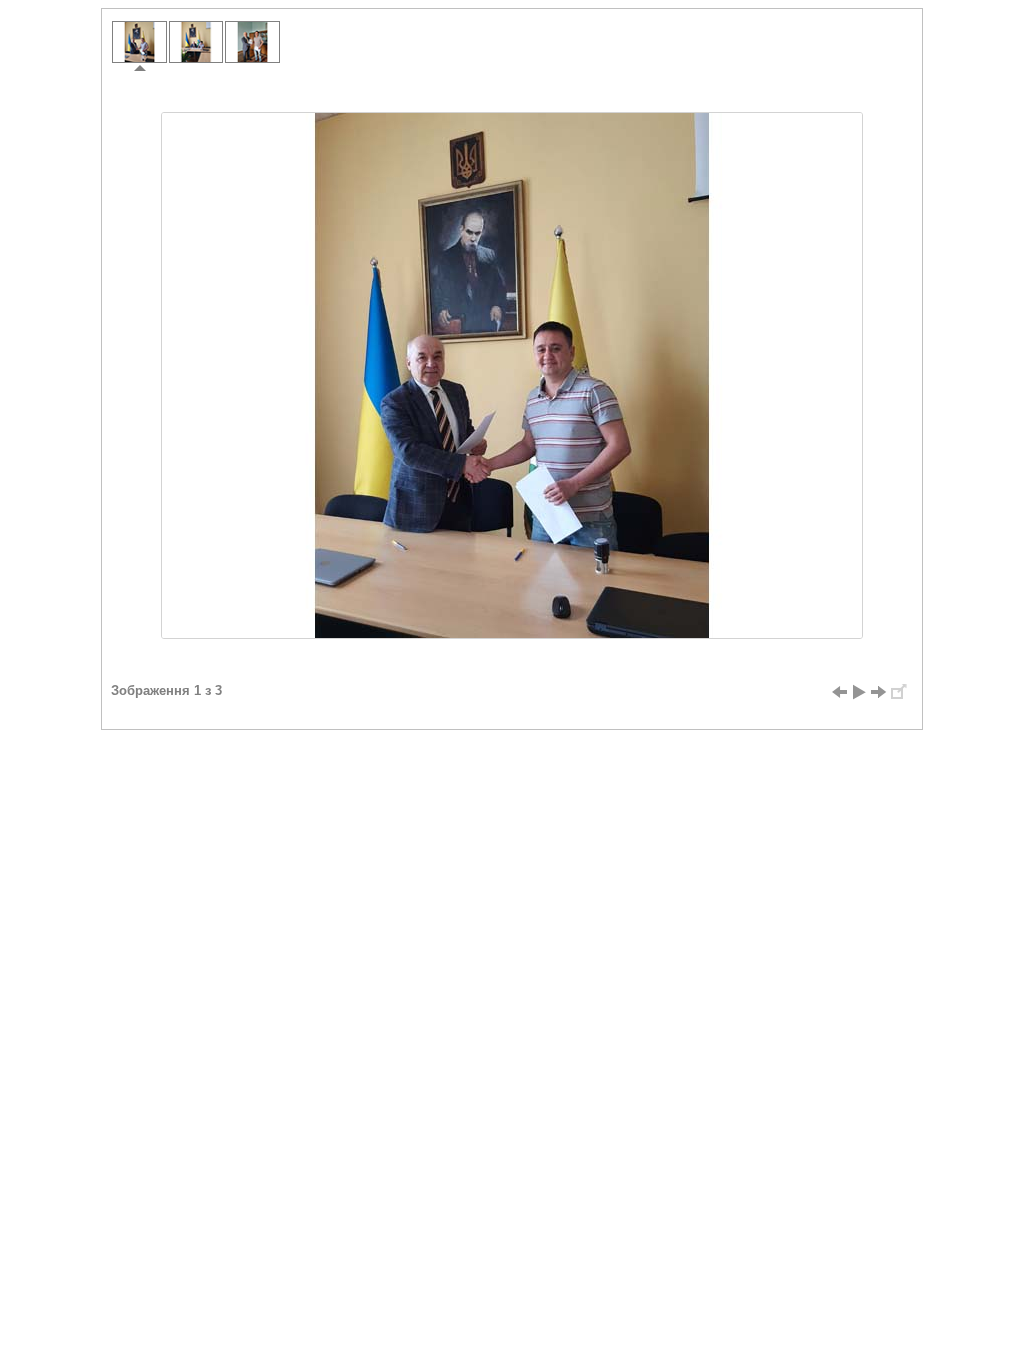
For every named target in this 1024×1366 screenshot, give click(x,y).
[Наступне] (879, 692)
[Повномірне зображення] (899, 692)
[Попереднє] (839, 692)
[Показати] (859, 692)
